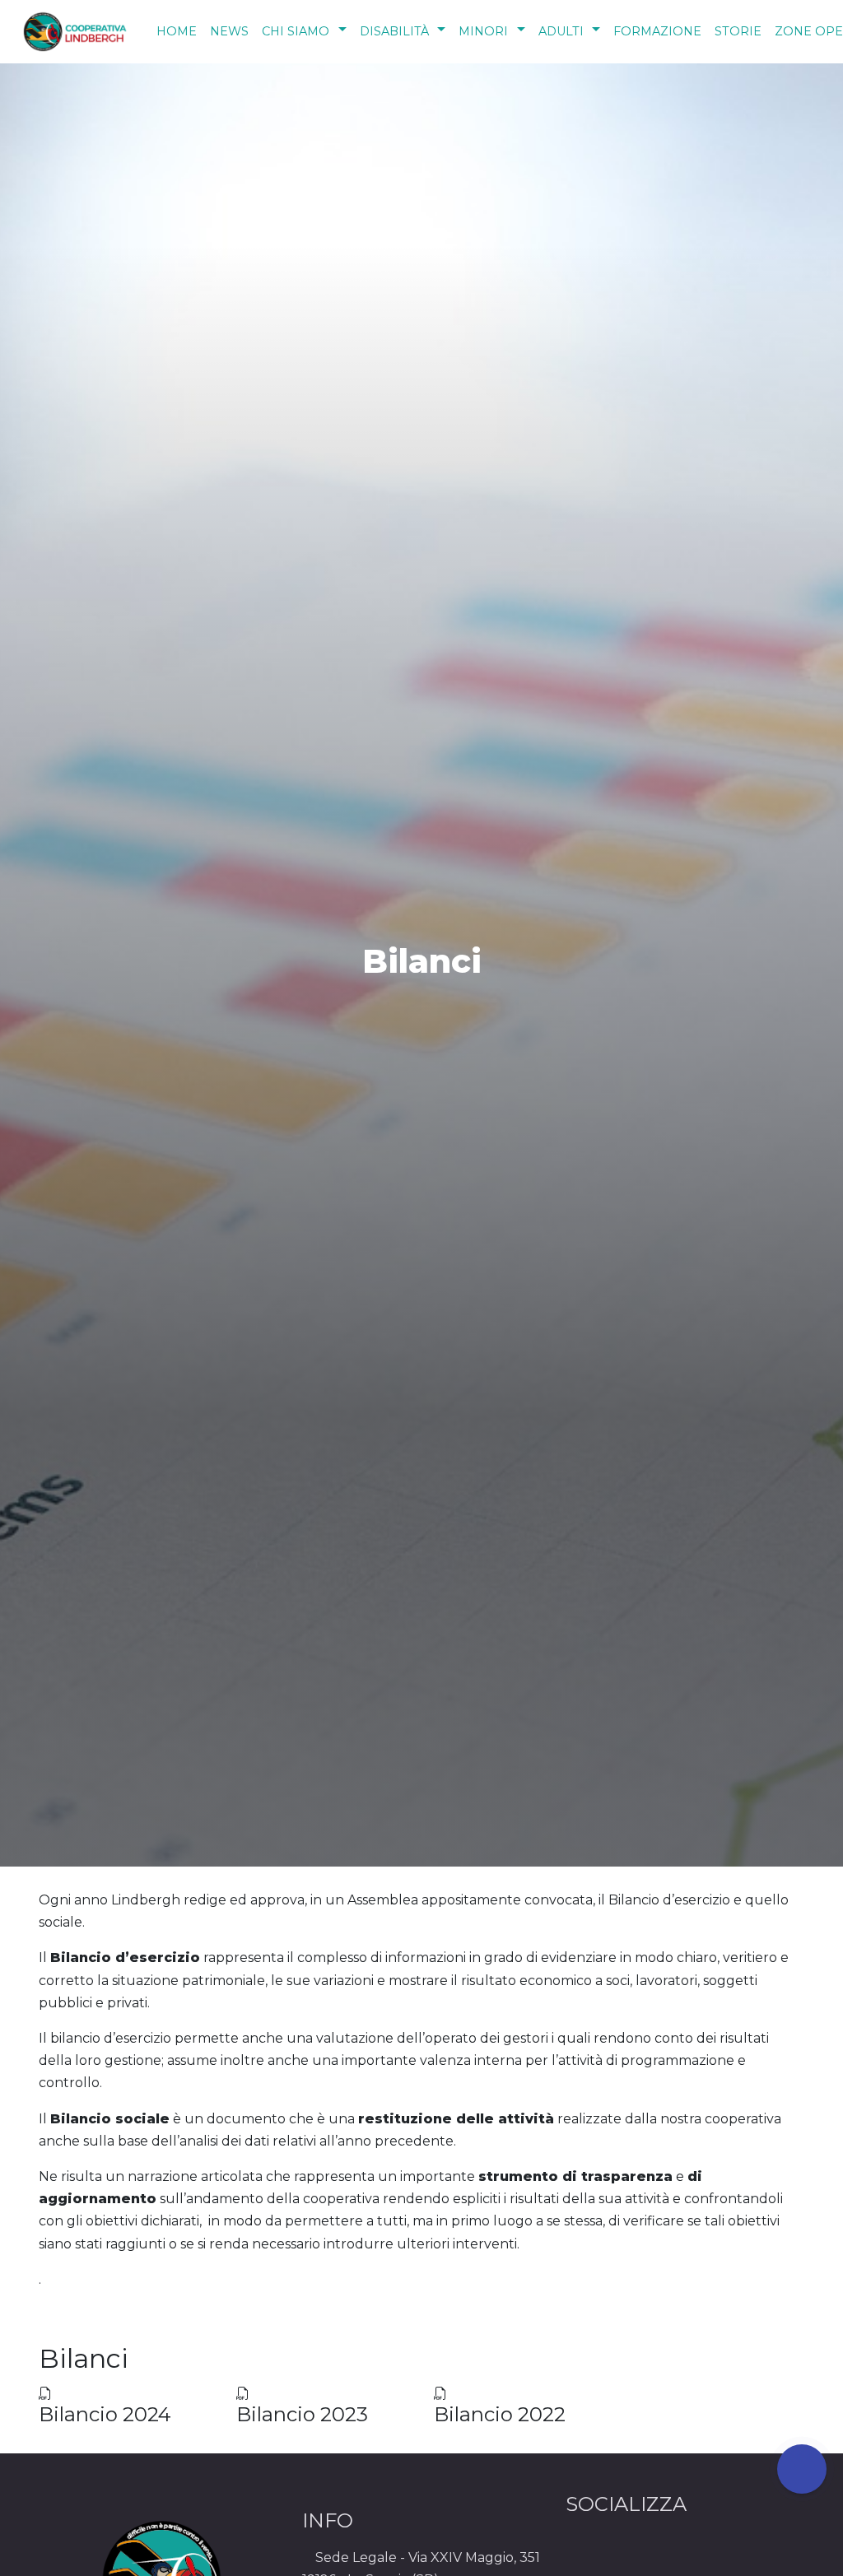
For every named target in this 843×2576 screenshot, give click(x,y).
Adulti (561, 31)
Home (177, 31)
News (229, 31)
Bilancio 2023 (302, 2414)
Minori (483, 31)
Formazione (657, 31)
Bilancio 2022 (500, 2414)
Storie (738, 31)
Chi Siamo (296, 31)
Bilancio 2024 (105, 2414)
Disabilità (394, 31)
